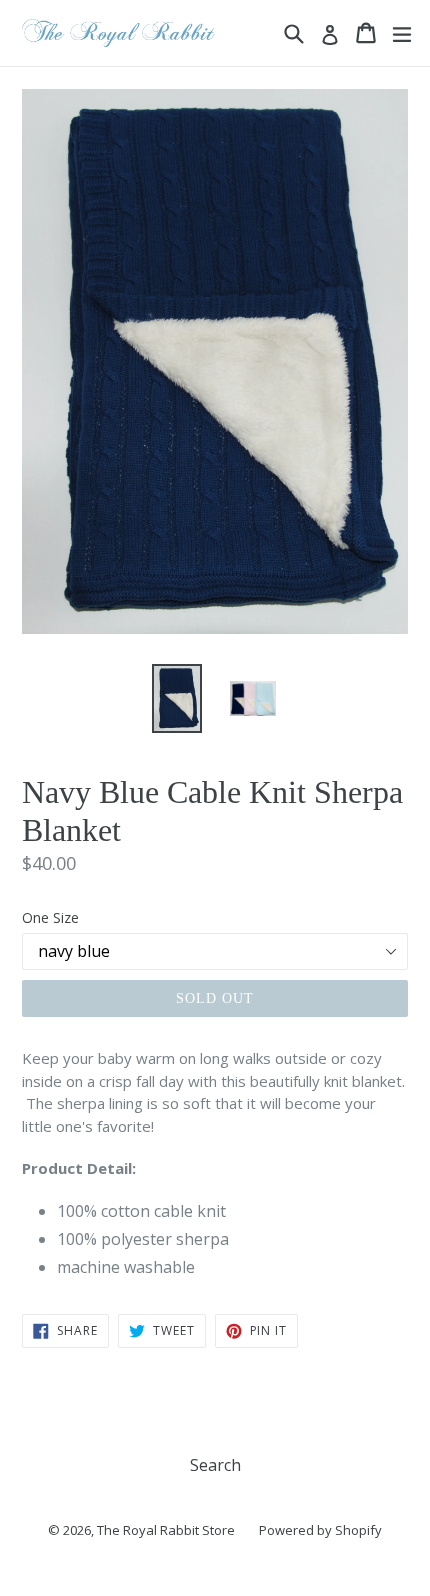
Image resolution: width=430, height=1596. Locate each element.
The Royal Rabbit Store (166, 1530)
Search (215, 1465)
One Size (50, 917)
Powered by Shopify (320, 1530)
